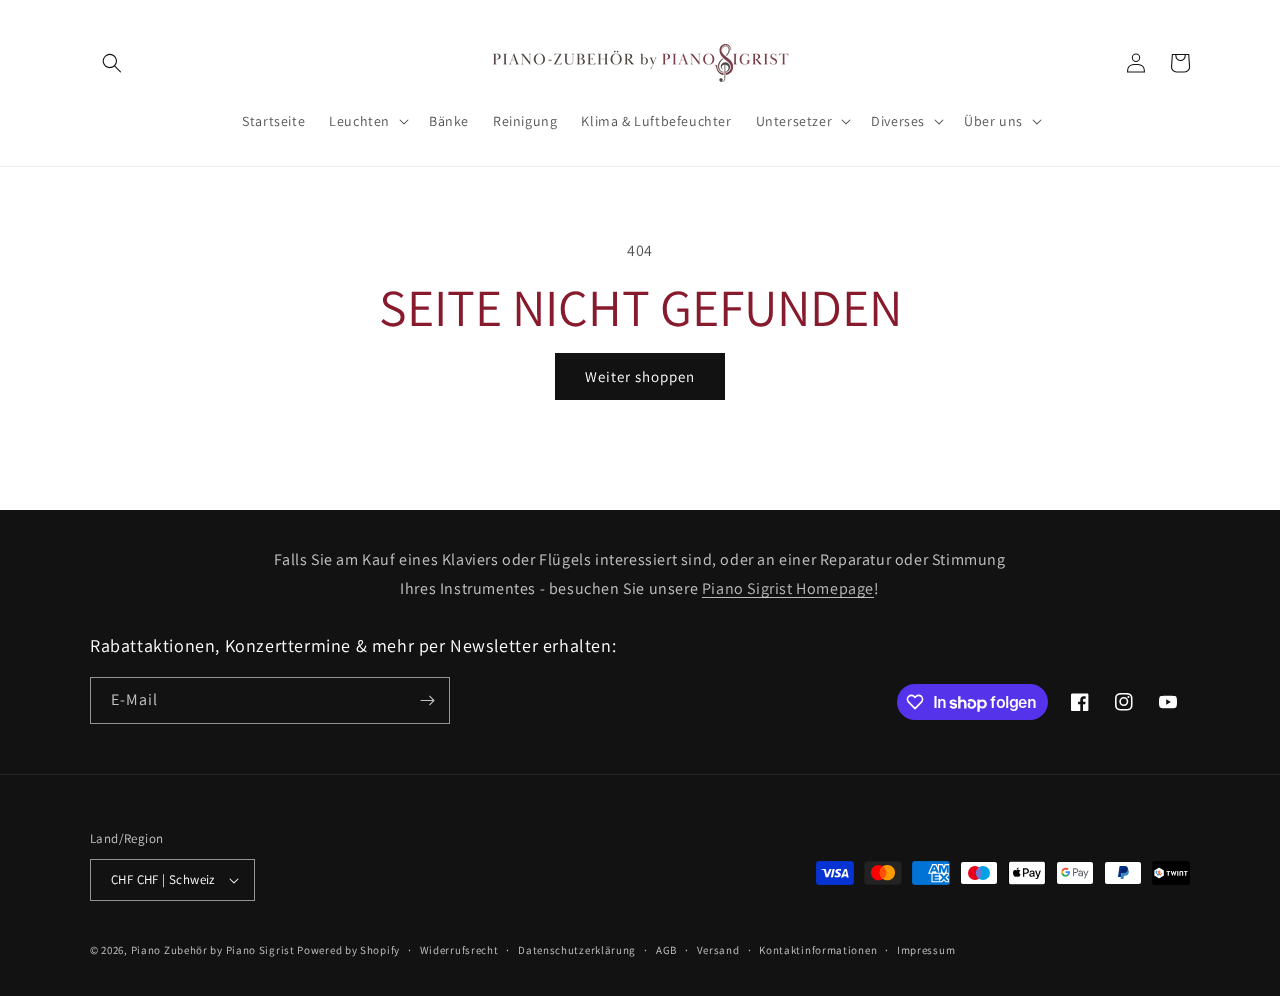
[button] (112, 63)
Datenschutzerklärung (577, 950)
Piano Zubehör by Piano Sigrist (213, 950)
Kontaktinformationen (818, 950)
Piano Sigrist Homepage (788, 588)
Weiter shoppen (640, 376)
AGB (666, 950)
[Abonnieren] (427, 700)
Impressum (926, 950)
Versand (718, 950)
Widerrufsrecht (459, 950)
